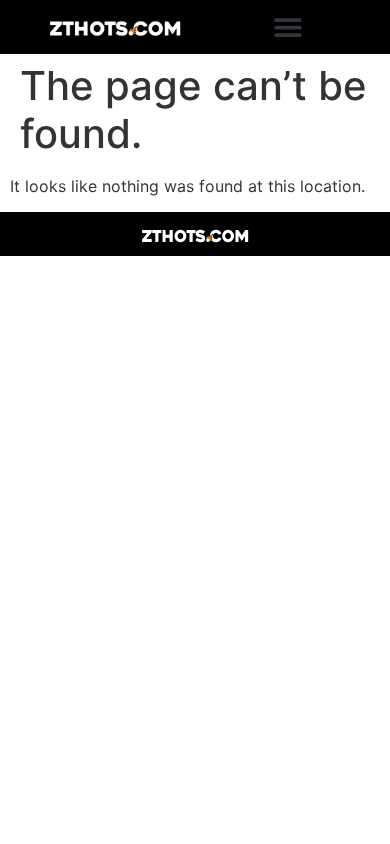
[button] (287, 27)
